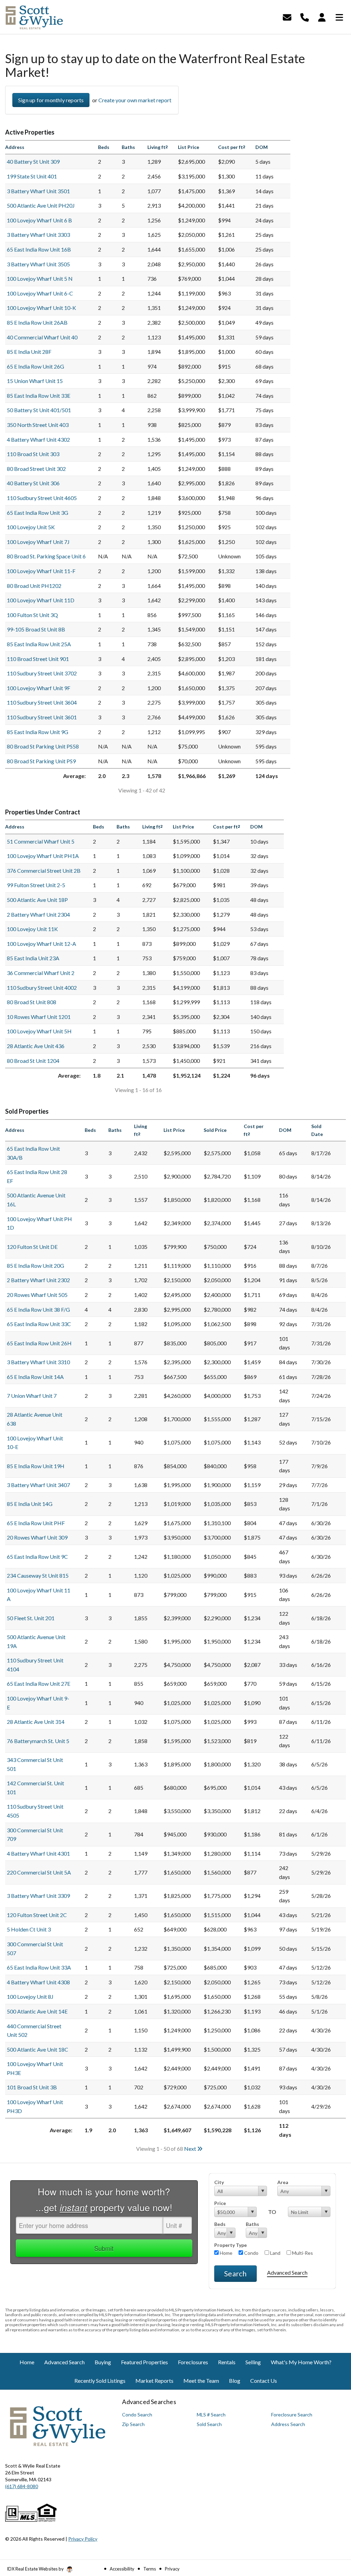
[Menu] (339, 16)
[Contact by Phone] (305, 16)
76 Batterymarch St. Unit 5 (38, 1741)
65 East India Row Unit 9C (37, 1557)
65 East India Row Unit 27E (39, 1684)
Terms (150, 2569)
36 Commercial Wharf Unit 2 (41, 973)
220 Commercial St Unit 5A (39, 1872)
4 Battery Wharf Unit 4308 (38, 1982)
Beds (220, 2224)
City (219, 2182)
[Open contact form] (287, 16)
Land (275, 2253)
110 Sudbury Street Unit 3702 (42, 673)
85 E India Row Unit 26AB (37, 322)
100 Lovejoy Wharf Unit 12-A (41, 944)
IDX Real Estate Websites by (36, 2569)
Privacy (172, 2569)
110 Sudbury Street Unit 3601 (42, 717)
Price (220, 2203)
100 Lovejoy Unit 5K (31, 527)
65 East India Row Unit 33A (39, 1967)
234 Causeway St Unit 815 (38, 1575)
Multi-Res (302, 2253)
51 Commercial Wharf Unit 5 (41, 841)
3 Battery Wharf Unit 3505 (38, 264)
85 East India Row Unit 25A (39, 644)
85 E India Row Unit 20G (35, 1266)
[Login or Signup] (322, 16)
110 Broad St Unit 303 (33, 454)
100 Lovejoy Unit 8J (30, 1997)
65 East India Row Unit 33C (39, 1324)
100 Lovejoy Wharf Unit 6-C (40, 293)
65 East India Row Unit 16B (39, 249)
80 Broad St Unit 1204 (33, 1061)
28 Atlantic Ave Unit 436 (36, 1046)
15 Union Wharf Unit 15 (35, 381)
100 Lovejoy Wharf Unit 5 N (40, 279)
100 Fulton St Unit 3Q (32, 615)
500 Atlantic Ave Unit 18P (37, 900)
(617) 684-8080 (22, 2486)
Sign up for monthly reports (51, 100)
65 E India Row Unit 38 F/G (38, 1309)
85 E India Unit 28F (29, 352)
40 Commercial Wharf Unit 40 (42, 337)
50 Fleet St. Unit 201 (31, 1618)
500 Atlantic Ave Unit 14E (37, 2011)
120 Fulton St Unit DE (32, 1247)
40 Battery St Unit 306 (33, 483)
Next (191, 2149)
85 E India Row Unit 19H (36, 1466)
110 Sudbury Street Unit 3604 (42, 702)
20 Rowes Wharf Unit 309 (37, 1537)
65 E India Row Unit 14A (35, 1377)
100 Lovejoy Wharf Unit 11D (41, 600)
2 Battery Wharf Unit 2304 (38, 914)
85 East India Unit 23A (33, 958)
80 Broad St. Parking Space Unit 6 (46, 556)
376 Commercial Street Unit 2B (44, 871)
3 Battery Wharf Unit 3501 (38, 191)
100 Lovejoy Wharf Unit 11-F (41, 571)
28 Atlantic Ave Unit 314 (36, 1722)
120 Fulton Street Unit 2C (37, 1915)
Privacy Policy (83, 2539)
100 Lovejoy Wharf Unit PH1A (43, 856)
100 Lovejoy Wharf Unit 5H (39, 1031)
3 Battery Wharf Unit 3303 (38, 235)
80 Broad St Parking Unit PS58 (43, 746)
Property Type (231, 2245)
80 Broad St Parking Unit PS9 (41, 761)
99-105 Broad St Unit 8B (36, 629)
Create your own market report (135, 100)
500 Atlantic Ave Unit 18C (38, 2049)
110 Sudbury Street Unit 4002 (42, 988)
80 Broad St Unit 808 (32, 1002)
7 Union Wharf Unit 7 (32, 1396)
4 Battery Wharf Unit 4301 (38, 1853)
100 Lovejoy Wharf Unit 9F (39, 688)
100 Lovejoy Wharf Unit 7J (38, 542)
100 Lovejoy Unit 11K (32, 929)
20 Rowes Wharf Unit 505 (37, 1295)
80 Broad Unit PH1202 (34, 586)
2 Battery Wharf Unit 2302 (38, 1280)
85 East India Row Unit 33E (39, 396)
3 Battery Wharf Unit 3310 (38, 1362)
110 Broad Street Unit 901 (38, 659)
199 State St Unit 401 (32, 176)
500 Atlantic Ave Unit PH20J (41, 205)
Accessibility (122, 2569)
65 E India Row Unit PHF (36, 1523)
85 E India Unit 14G (30, 1504)
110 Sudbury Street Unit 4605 (42, 498)
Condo (251, 2253)
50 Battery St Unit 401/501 (39, 410)
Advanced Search (287, 2272)
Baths (252, 2224)
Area (283, 2182)
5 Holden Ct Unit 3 (29, 1929)
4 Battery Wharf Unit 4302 (38, 439)
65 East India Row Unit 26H (39, 1343)
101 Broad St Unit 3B (32, 2087)
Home (226, 2253)
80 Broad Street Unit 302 (36, 469)
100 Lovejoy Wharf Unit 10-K (41, 308)
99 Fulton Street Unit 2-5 (36, 885)
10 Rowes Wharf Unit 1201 (39, 1017)
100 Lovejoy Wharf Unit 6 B (39, 220)
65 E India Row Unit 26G (35, 366)
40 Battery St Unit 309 (33, 161)
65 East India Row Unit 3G (38, 513)
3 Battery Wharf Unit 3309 (38, 1896)
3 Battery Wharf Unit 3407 (38, 1485)
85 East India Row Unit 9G (38, 732)
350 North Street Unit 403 (38, 425)
